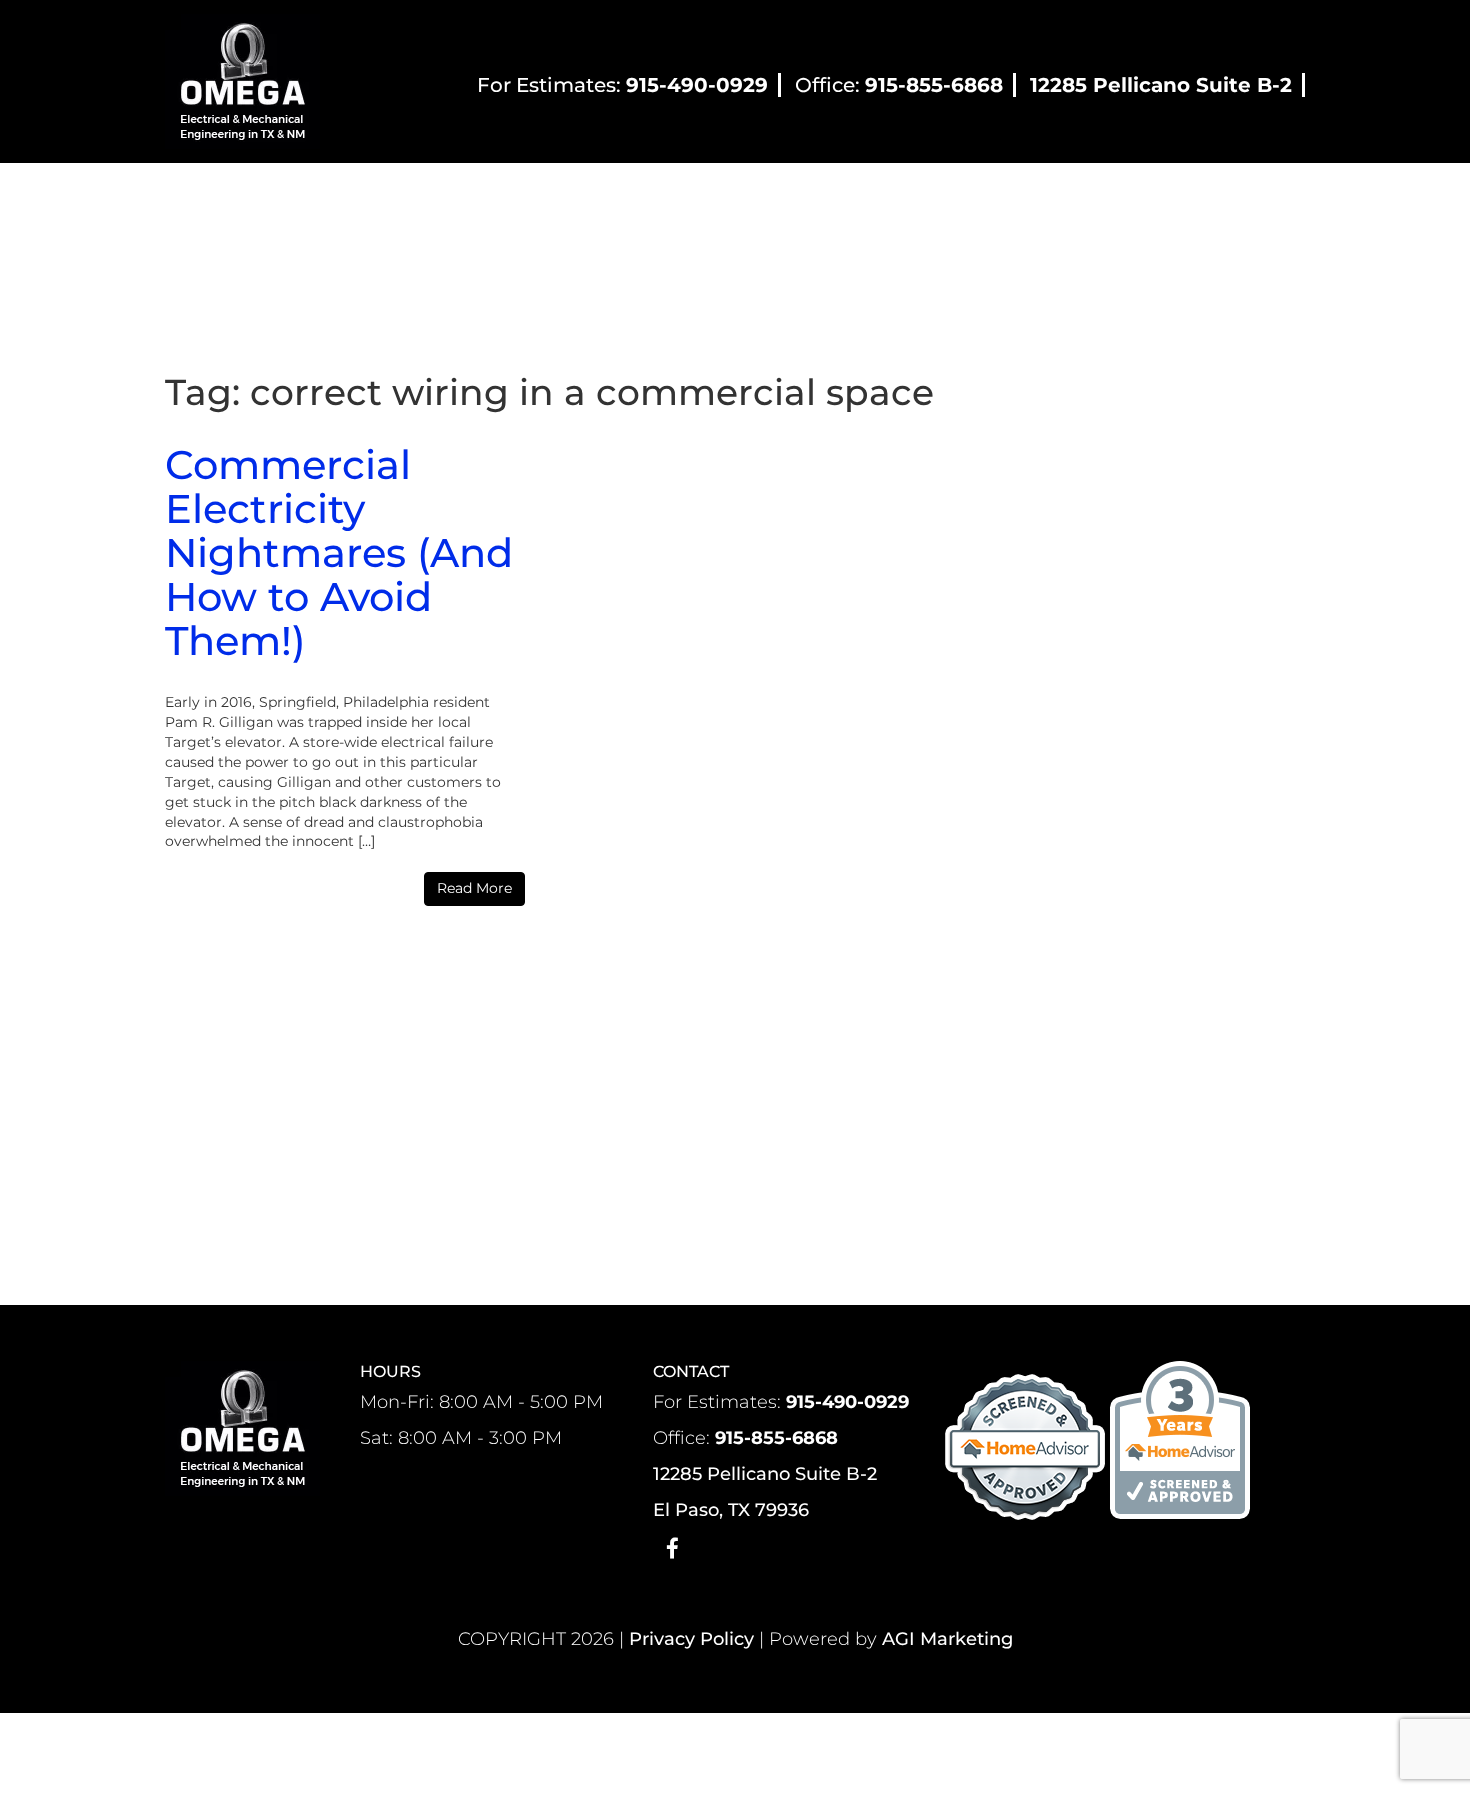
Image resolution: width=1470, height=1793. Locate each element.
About (384, 198)
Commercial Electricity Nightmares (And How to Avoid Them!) (339, 552)
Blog (1018, 198)
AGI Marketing (947, 1639)
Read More (474, 888)
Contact (1102, 198)
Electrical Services (894, 198)
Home (302, 198)
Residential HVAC (526, 198)
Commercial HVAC (714, 198)
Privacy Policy (691, 1639)
